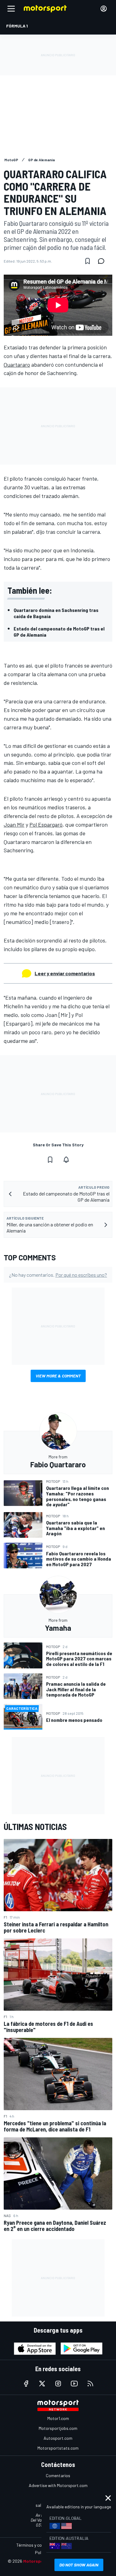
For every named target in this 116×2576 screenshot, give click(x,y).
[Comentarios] (103, 261)
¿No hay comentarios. (58, 1275)
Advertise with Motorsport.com (58, 2485)
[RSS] (90, 2384)
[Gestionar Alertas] (66, 1160)
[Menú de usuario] (104, 9)
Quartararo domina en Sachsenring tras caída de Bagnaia (56, 613)
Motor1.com (58, 2418)
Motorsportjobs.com (58, 2428)
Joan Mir (14, 824)
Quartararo (17, 365)
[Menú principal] (11, 9)
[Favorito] (88, 261)
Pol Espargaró (46, 824)
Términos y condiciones (38, 2545)
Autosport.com (58, 2438)
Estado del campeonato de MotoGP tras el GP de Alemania (59, 632)
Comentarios (58, 2475)
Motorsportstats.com (58, 2448)
